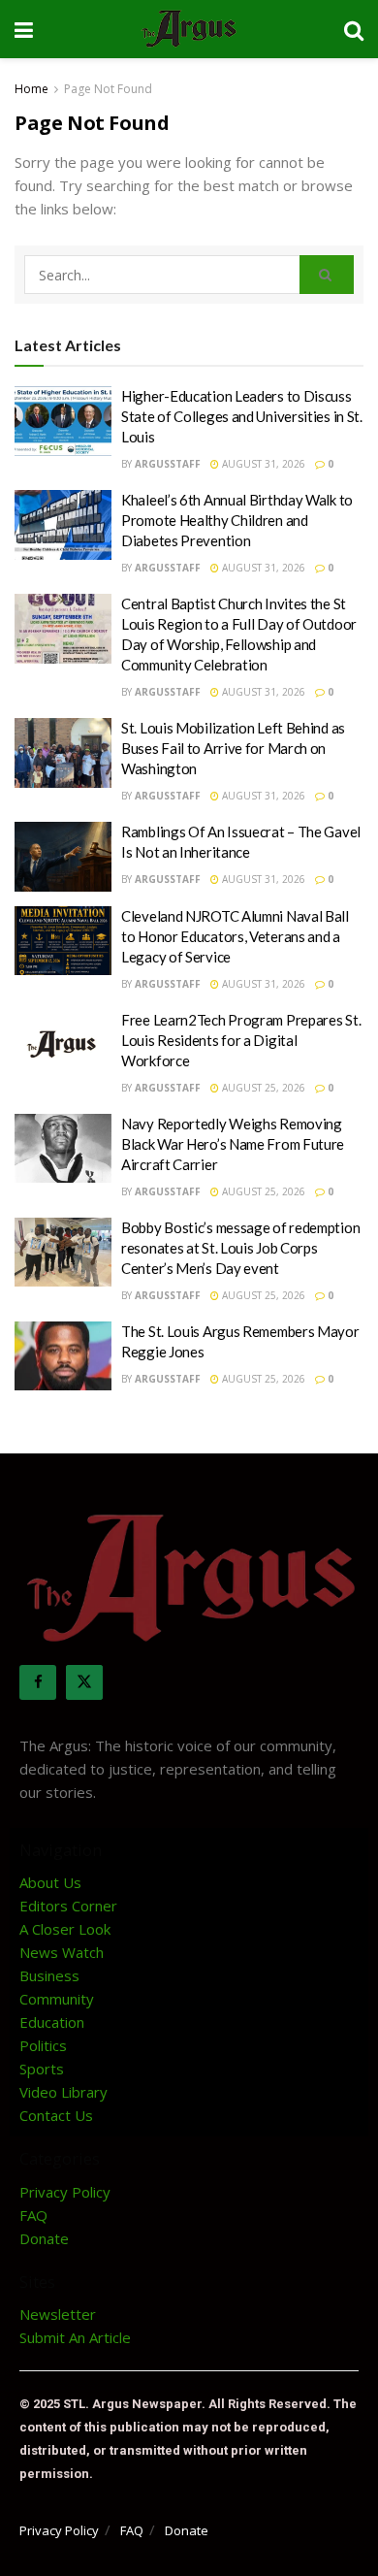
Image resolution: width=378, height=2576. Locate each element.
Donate (44, 2238)
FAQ (33, 2215)
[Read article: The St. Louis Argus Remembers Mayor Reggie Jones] (63, 1356)
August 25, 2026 (262, 1088)
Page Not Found (108, 89)
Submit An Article (75, 2337)
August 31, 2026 (262, 464)
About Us (50, 1882)
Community (57, 1999)
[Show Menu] (24, 29)
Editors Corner (68, 1906)
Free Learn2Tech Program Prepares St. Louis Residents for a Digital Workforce (241, 1040)
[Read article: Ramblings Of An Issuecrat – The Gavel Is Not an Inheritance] (63, 857)
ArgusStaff (168, 464)
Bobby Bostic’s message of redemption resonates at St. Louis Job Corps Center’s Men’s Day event (240, 1248)
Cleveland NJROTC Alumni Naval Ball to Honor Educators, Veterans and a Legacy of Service (235, 936)
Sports (42, 2069)
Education (52, 2022)
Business (49, 1975)
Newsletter (58, 2314)
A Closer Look (65, 1929)
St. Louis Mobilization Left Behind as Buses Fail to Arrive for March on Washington (233, 748)
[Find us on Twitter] (84, 1682)
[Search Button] (354, 29)
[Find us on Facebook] (38, 1682)
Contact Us (56, 2115)
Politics (43, 2045)
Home (31, 89)
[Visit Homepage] (189, 29)
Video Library (63, 2092)
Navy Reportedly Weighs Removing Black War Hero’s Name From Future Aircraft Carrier (233, 1144)
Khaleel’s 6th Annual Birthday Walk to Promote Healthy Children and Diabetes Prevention (237, 520)
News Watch (62, 1952)
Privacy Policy (65, 2192)
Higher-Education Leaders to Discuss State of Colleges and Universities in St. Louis (242, 416)
